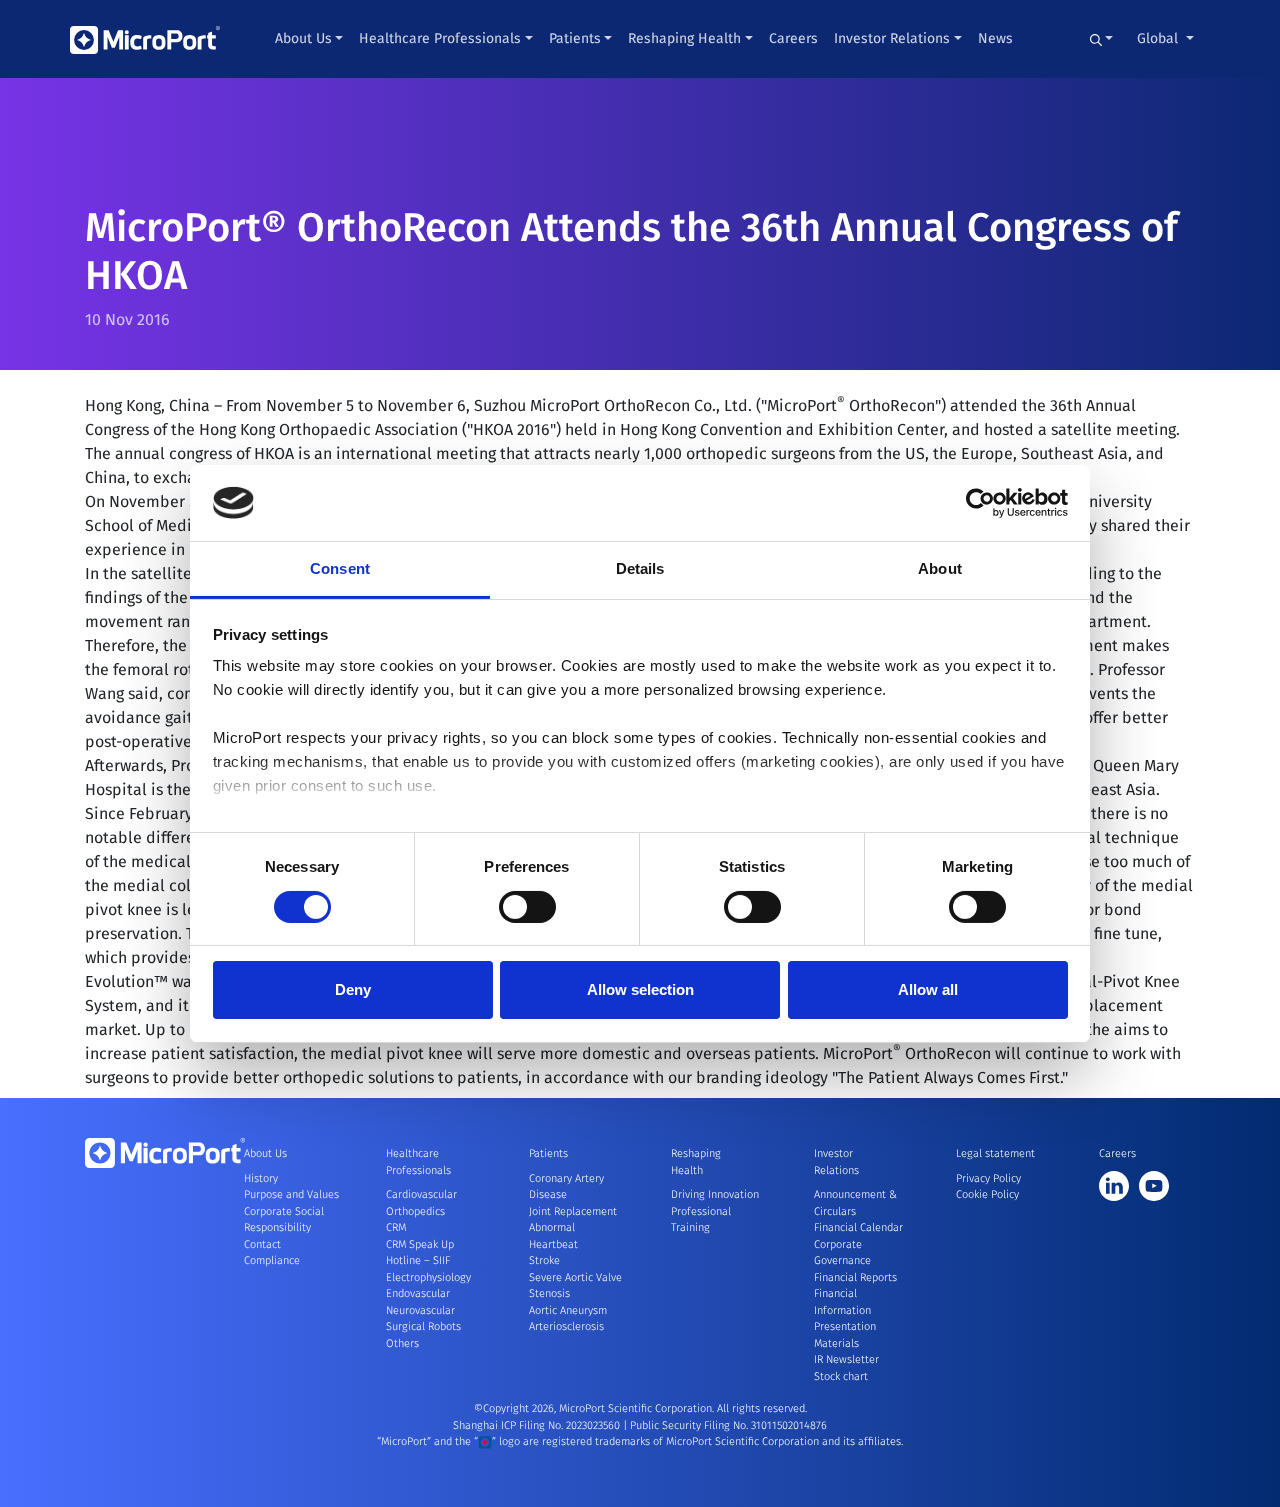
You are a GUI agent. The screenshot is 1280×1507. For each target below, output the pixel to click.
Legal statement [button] (995, 1153)
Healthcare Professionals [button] (440, 38)
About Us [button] (303, 38)
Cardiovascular (421, 1194)
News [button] (995, 38)
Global (1159, 38)
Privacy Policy (988, 1178)
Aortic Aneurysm (568, 1310)
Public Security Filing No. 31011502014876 (728, 1425)
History (261, 1178)
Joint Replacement (573, 1211)
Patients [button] (575, 38)
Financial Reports (855, 1277)
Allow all (928, 989)
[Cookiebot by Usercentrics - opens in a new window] (980, 503)
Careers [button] (793, 38)
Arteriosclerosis (566, 1326)
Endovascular (418, 1293)
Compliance (272, 1260)
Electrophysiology (428, 1277)
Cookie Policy (987, 1194)
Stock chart (841, 1376)
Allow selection (640, 989)
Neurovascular (420, 1310)
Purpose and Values (291, 1194)
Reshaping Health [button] (684, 38)
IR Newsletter (846, 1359)
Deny (353, 989)
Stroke (544, 1260)
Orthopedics (415, 1211)
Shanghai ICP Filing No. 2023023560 (538, 1425)
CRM (396, 1227)
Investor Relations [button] (892, 38)
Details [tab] (640, 568)
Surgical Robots (423, 1326)
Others (402, 1343)
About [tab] (940, 568)
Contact (262, 1244)
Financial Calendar (858, 1227)
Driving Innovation (715, 1194)
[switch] (527, 907)
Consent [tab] (340, 568)
